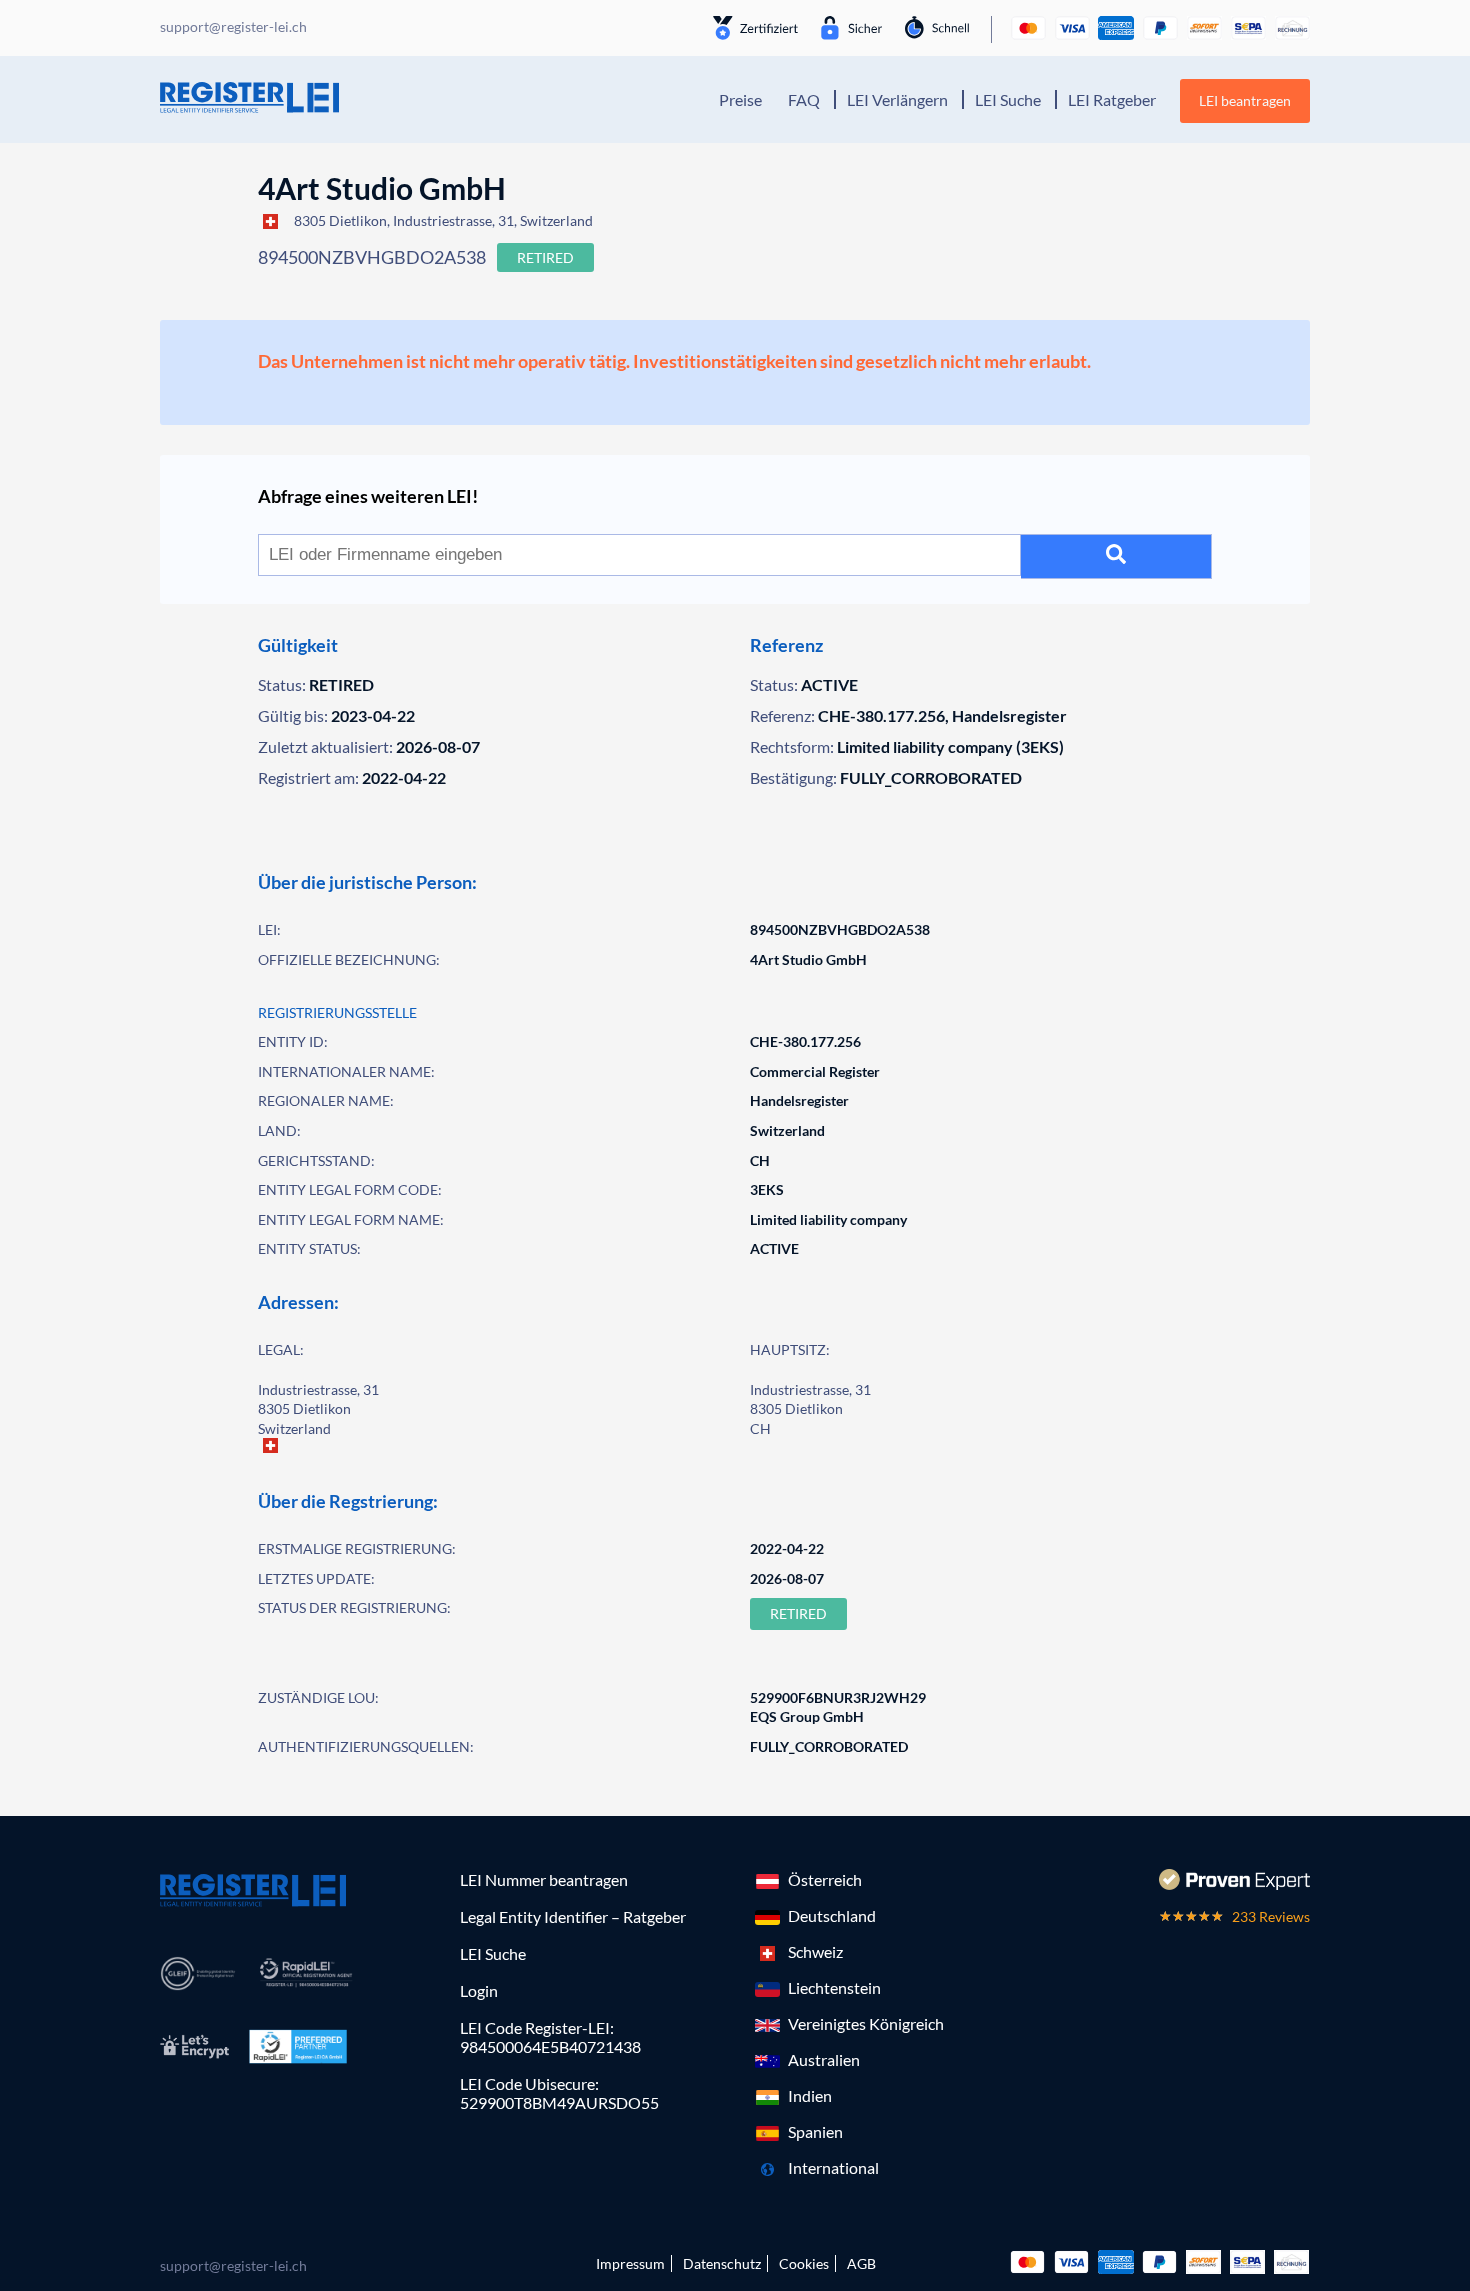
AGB (861, 2263)
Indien (810, 2095)
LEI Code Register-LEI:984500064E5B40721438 (550, 2037)
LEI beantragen (1245, 100)
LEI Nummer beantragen (544, 1879)
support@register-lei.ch (233, 2265)
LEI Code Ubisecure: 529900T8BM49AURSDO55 (559, 2093)
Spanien (815, 2131)
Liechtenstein (834, 1987)
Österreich (825, 1879)
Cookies (804, 2263)
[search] (1116, 556)
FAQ (804, 99)
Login (479, 1990)
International (833, 2167)
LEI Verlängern (897, 99)
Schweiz (815, 1951)
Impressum (630, 2263)
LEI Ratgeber (1112, 99)
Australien (824, 2059)
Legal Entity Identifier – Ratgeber (573, 1916)
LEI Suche (1008, 99)
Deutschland (832, 1915)
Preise (740, 99)
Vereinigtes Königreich (866, 2023)
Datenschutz (722, 2263)
